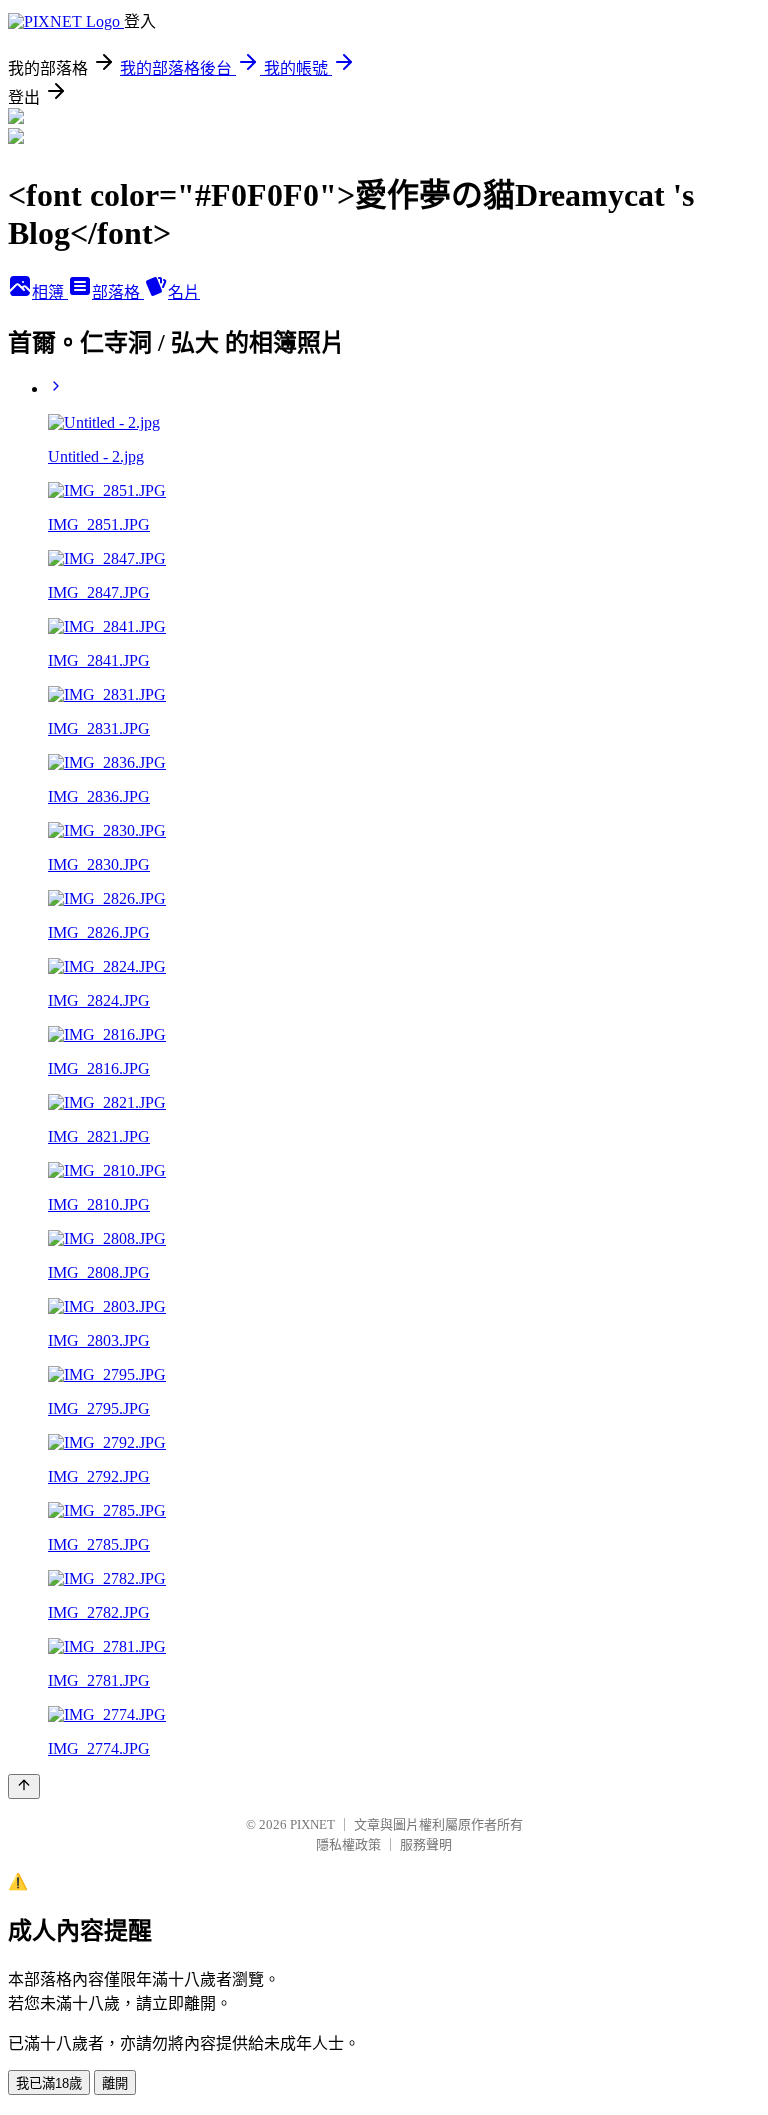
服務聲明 (426, 1844)
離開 (115, 2083)
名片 (184, 292)
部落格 (118, 292)
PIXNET (312, 1824)
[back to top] (24, 1786)
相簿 (50, 292)
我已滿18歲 (49, 2083)
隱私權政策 (348, 1844)
